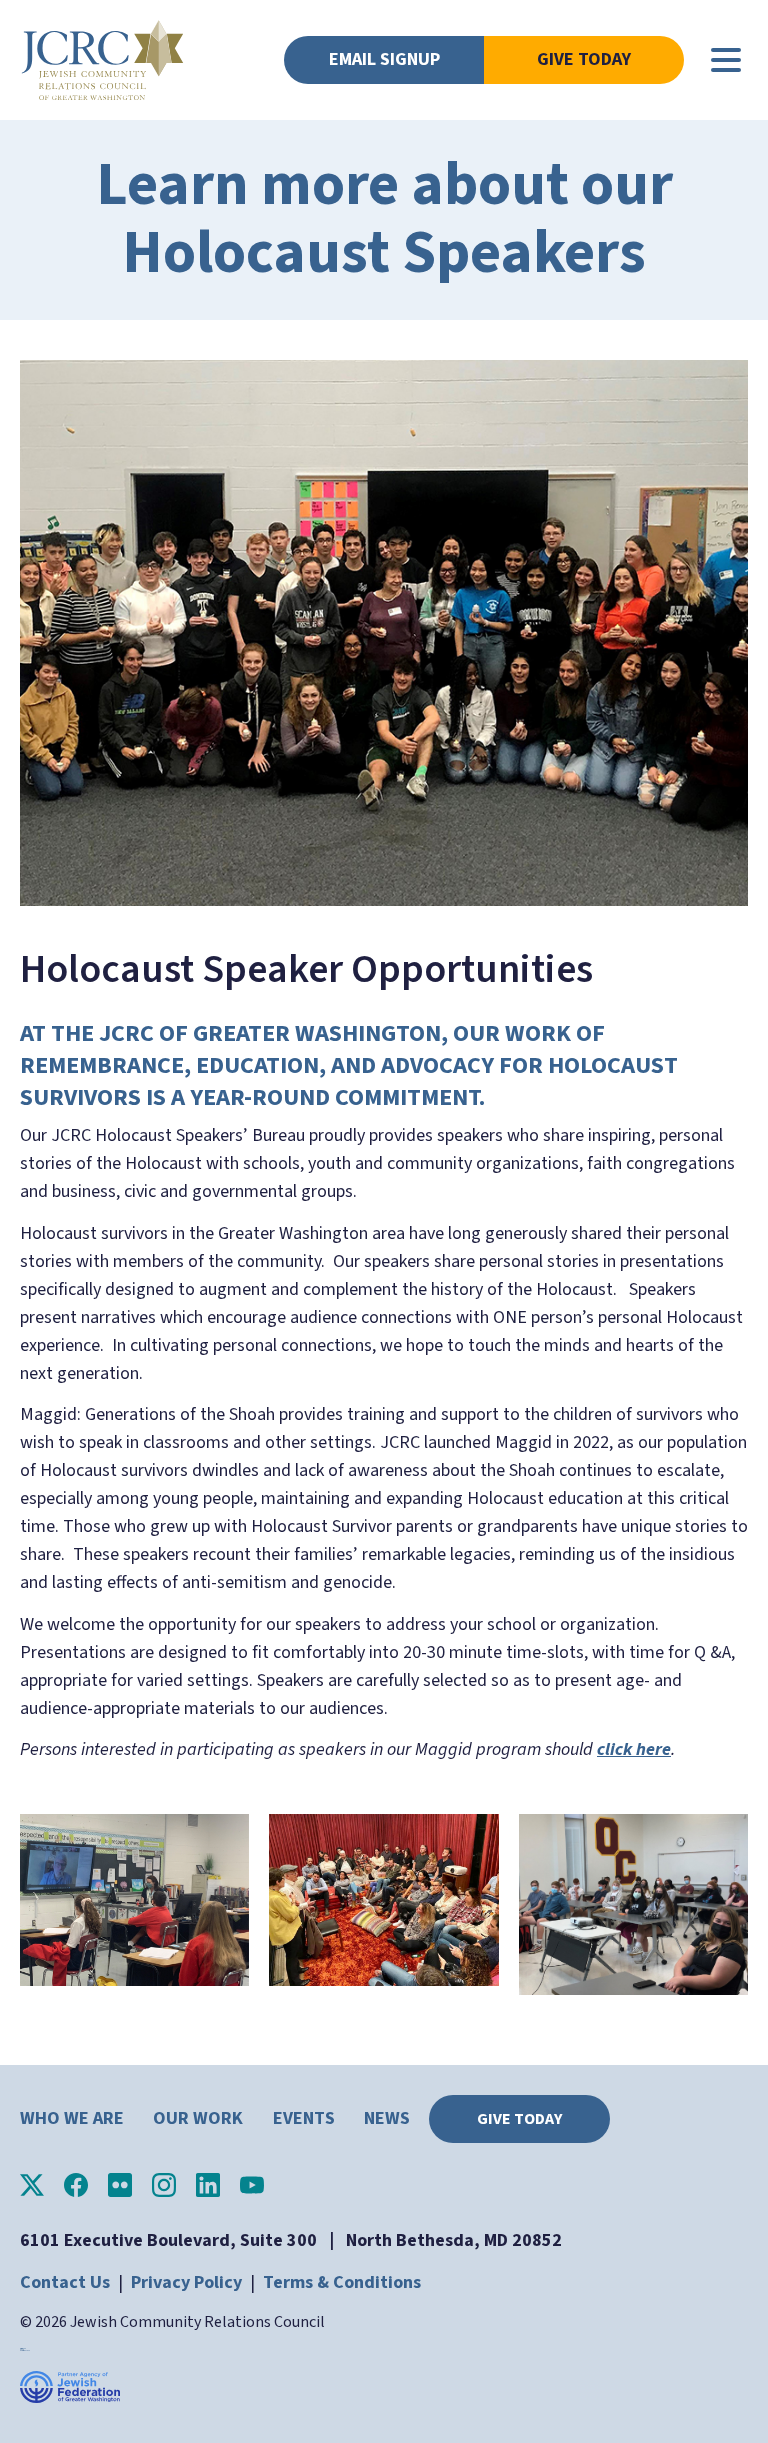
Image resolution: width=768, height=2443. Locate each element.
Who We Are (72, 2118)
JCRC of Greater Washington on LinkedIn (208, 2185)
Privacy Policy (186, 2282)
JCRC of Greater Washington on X (32, 2185)
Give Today (584, 59)
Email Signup (384, 59)
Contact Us (65, 2282)
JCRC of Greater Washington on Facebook (76, 2185)
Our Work (198, 2118)
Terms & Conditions (342, 2282)
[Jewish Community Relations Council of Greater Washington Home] (102, 60)
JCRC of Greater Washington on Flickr (120, 2185)
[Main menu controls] (726, 60)
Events (304, 2118)
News (387, 2118)
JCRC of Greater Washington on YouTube (252, 2185)
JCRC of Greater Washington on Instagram (164, 2185)
